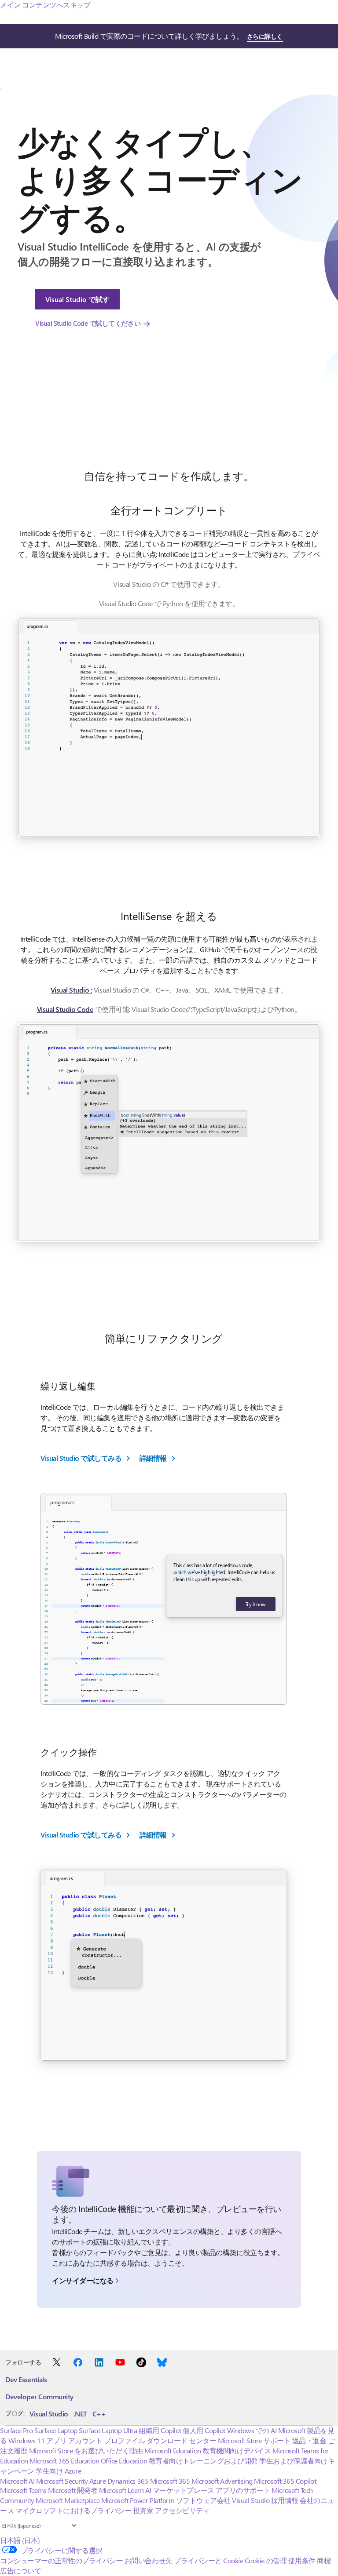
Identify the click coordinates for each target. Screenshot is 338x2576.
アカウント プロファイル (107, 2440)
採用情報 (285, 2500)
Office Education (124, 2461)
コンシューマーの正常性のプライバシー (61, 2560)
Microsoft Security (62, 2481)
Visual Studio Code (65, 1009)
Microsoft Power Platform (138, 2500)
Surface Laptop (56, 2430)
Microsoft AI (17, 2481)
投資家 (143, 2510)
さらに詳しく (265, 36)
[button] (169, 728)
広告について (20, 2571)
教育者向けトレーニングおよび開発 (203, 2461)
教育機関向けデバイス (237, 2450)
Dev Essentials (26, 2379)
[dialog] (224, 1586)
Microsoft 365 (170, 2481)
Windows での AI (252, 2430)
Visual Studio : (72, 990)
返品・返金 (309, 2440)
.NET (80, 2414)
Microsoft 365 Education (64, 2461)
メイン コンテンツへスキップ (45, 5)
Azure (98, 2481)
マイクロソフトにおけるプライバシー (73, 2510)
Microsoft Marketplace (68, 2500)
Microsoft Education (173, 2450)
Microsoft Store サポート (254, 2440)
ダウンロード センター (182, 2440)
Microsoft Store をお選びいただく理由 (86, 2450)
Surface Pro (17, 2430)
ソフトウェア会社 (203, 2500)
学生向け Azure (58, 2471)
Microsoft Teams (23, 2490)
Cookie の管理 (266, 2560)
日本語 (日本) (20, 2540)
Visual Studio (49, 2414)
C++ (99, 2414)
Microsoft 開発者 (73, 2490)
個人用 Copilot (204, 2430)
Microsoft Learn (121, 2490)
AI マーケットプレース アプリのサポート (208, 2490)
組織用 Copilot (160, 2430)
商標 (324, 2560)
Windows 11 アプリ (37, 2440)
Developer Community (39, 2396)
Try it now (256, 1604)
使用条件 (302, 2560)
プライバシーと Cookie (208, 2560)
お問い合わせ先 (149, 2560)
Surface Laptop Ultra (108, 2430)
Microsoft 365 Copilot (285, 2481)
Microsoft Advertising (222, 2481)
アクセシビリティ (182, 2510)
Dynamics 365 (128, 2481)
